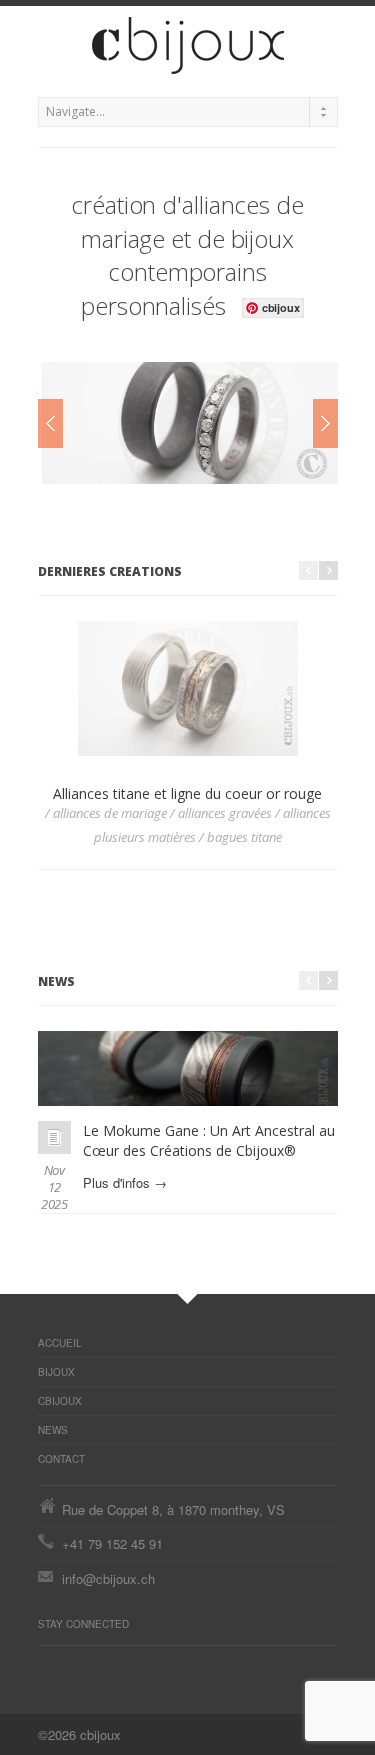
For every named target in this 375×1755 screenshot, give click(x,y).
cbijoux (60, 1401)
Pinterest (48, 1666)
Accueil (60, 1343)
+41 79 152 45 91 (112, 1543)
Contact (61, 1459)
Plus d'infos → (125, 1182)
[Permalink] (54, 1137)
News (53, 1430)
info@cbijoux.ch (108, 1578)
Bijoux (56, 1372)
